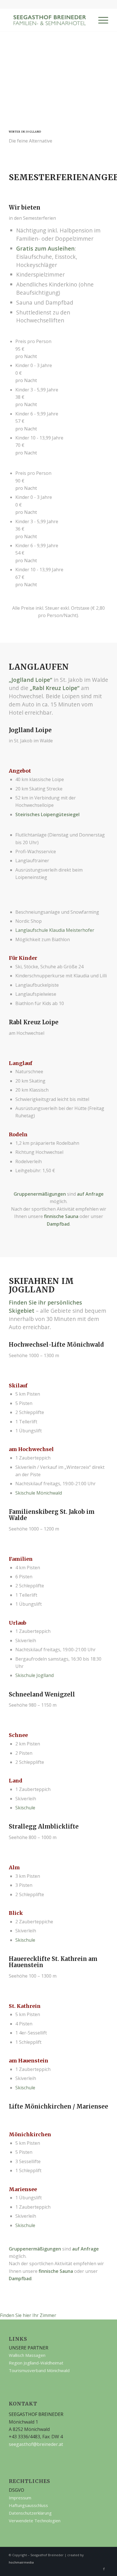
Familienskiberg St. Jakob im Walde (52, 1515)
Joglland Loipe (31, 680)
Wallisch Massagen (27, 2355)
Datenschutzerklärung (30, 2513)
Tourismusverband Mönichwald (39, 2370)
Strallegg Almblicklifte (44, 1826)
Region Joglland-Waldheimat (36, 2363)
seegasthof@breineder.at (36, 2444)
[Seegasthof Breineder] (49, 20)
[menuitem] (100, 20)
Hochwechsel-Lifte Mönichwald (56, 1345)
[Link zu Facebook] (104, 2569)
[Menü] (100, 20)
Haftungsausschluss (28, 2505)
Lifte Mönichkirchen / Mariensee (58, 2106)
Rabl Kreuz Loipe (55, 688)
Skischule (25, 1808)
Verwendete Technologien (35, 2521)
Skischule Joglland (35, 1675)
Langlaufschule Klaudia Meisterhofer (55, 930)
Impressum (20, 2498)
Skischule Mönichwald (39, 1493)
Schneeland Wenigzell (42, 1694)
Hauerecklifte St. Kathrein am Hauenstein (53, 1962)
